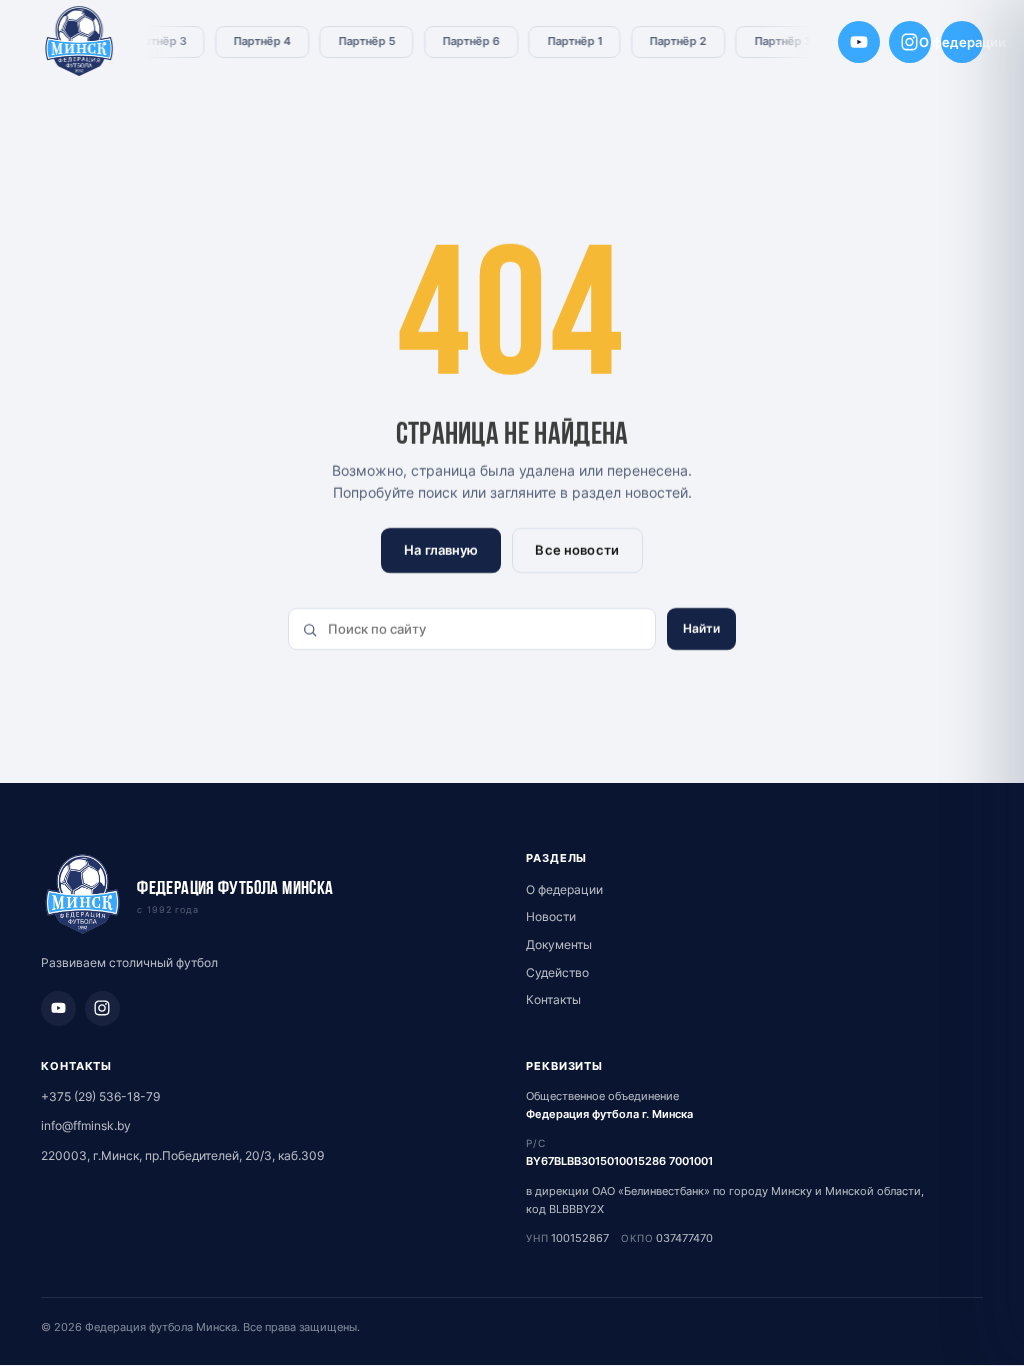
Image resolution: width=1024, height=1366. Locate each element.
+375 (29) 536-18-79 (100, 1096)
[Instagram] (910, 42)
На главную (441, 550)
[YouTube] (859, 42)
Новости (551, 916)
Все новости (576, 550)
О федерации (962, 42)
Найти (702, 628)
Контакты (553, 999)
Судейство (557, 972)
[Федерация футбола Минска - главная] (79, 42)
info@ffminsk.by (86, 1125)
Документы (559, 944)
